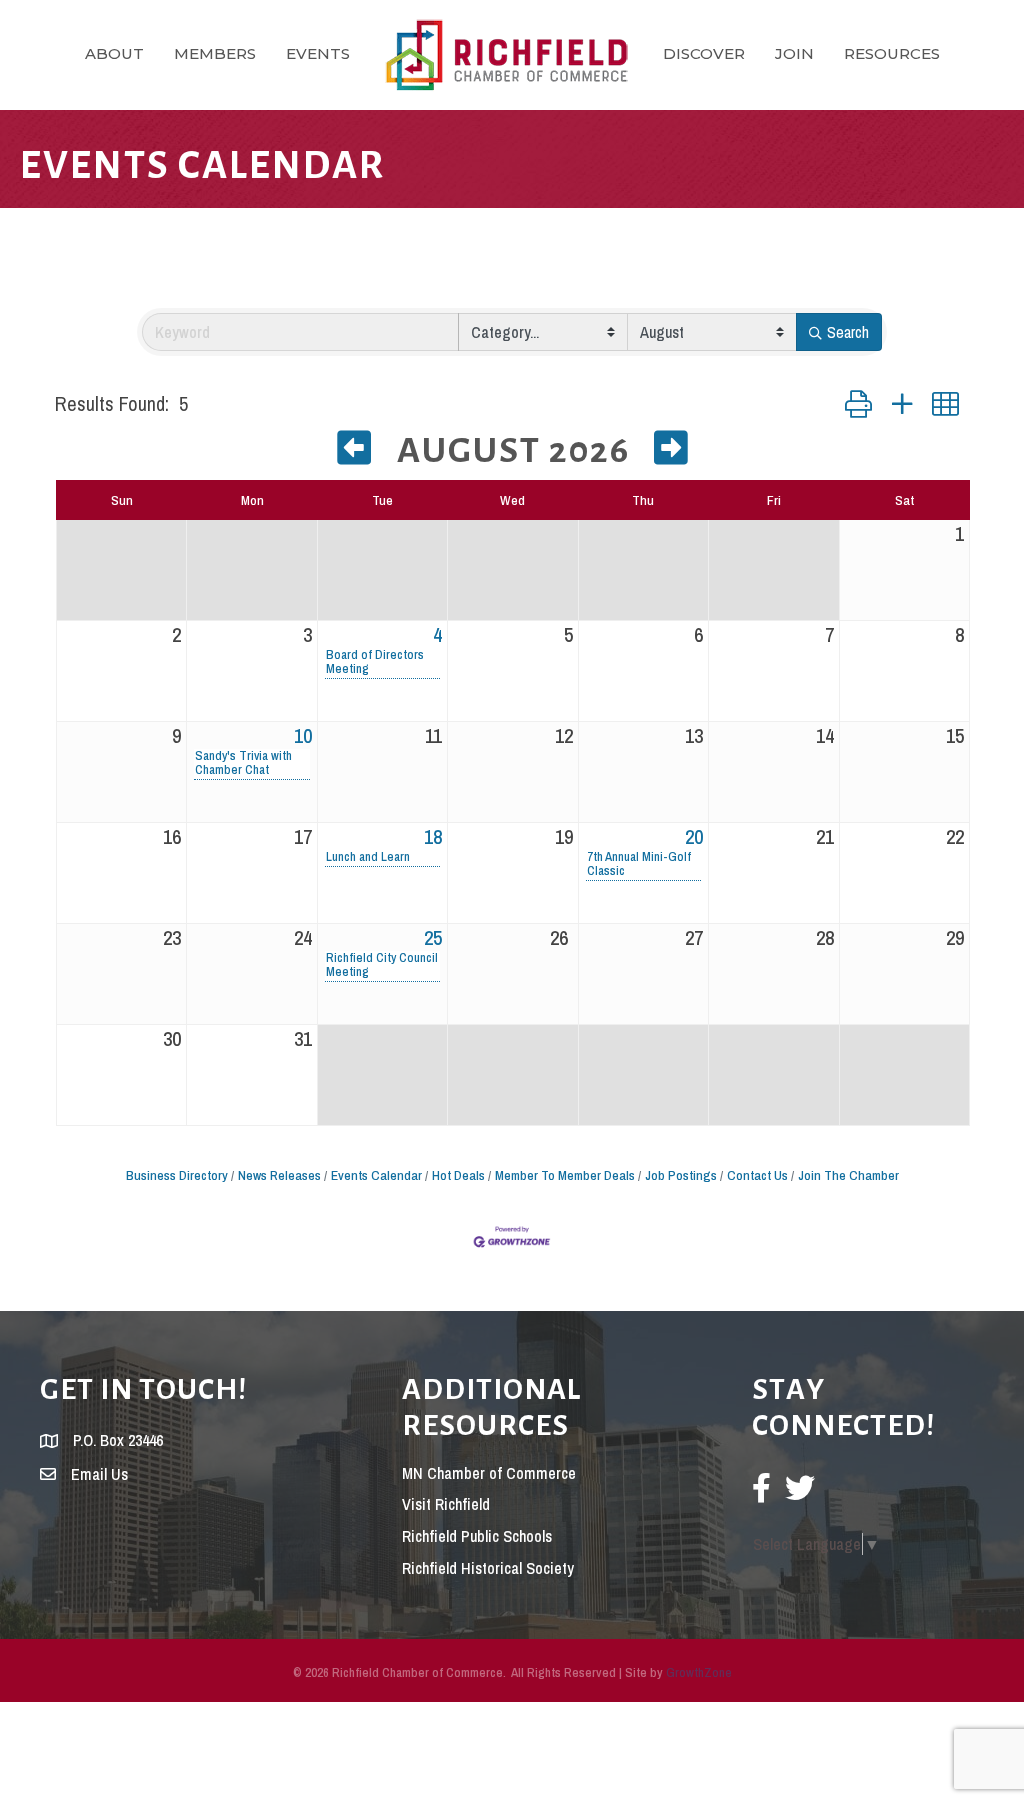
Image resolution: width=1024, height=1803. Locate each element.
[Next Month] (672, 453)
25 (433, 937)
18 (433, 836)
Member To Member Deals (565, 1175)
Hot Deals (458, 1175)
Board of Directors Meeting (375, 662)
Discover (704, 53)
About (114, 53)
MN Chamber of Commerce (489, 1473)
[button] (858, 404)
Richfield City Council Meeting (382, 965)
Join (794, 53)
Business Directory (177, 1175)
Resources (892, 53)
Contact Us (757, 1175)
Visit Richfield (446, 1504)
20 (694, 836)
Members (215, 53)
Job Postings (681, 1175)
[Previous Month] (355, 453)
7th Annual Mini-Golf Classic (639, 864)
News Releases (279, 1175)
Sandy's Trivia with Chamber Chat (243, 763)
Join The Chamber (848, 1175)
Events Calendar (376, 1175)
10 (303, 735)
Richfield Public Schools (477, 1536)
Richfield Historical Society (488, 1568)
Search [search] (848, 332)
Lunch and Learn (368, 857)
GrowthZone (699, 1672)
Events (318, 53)
